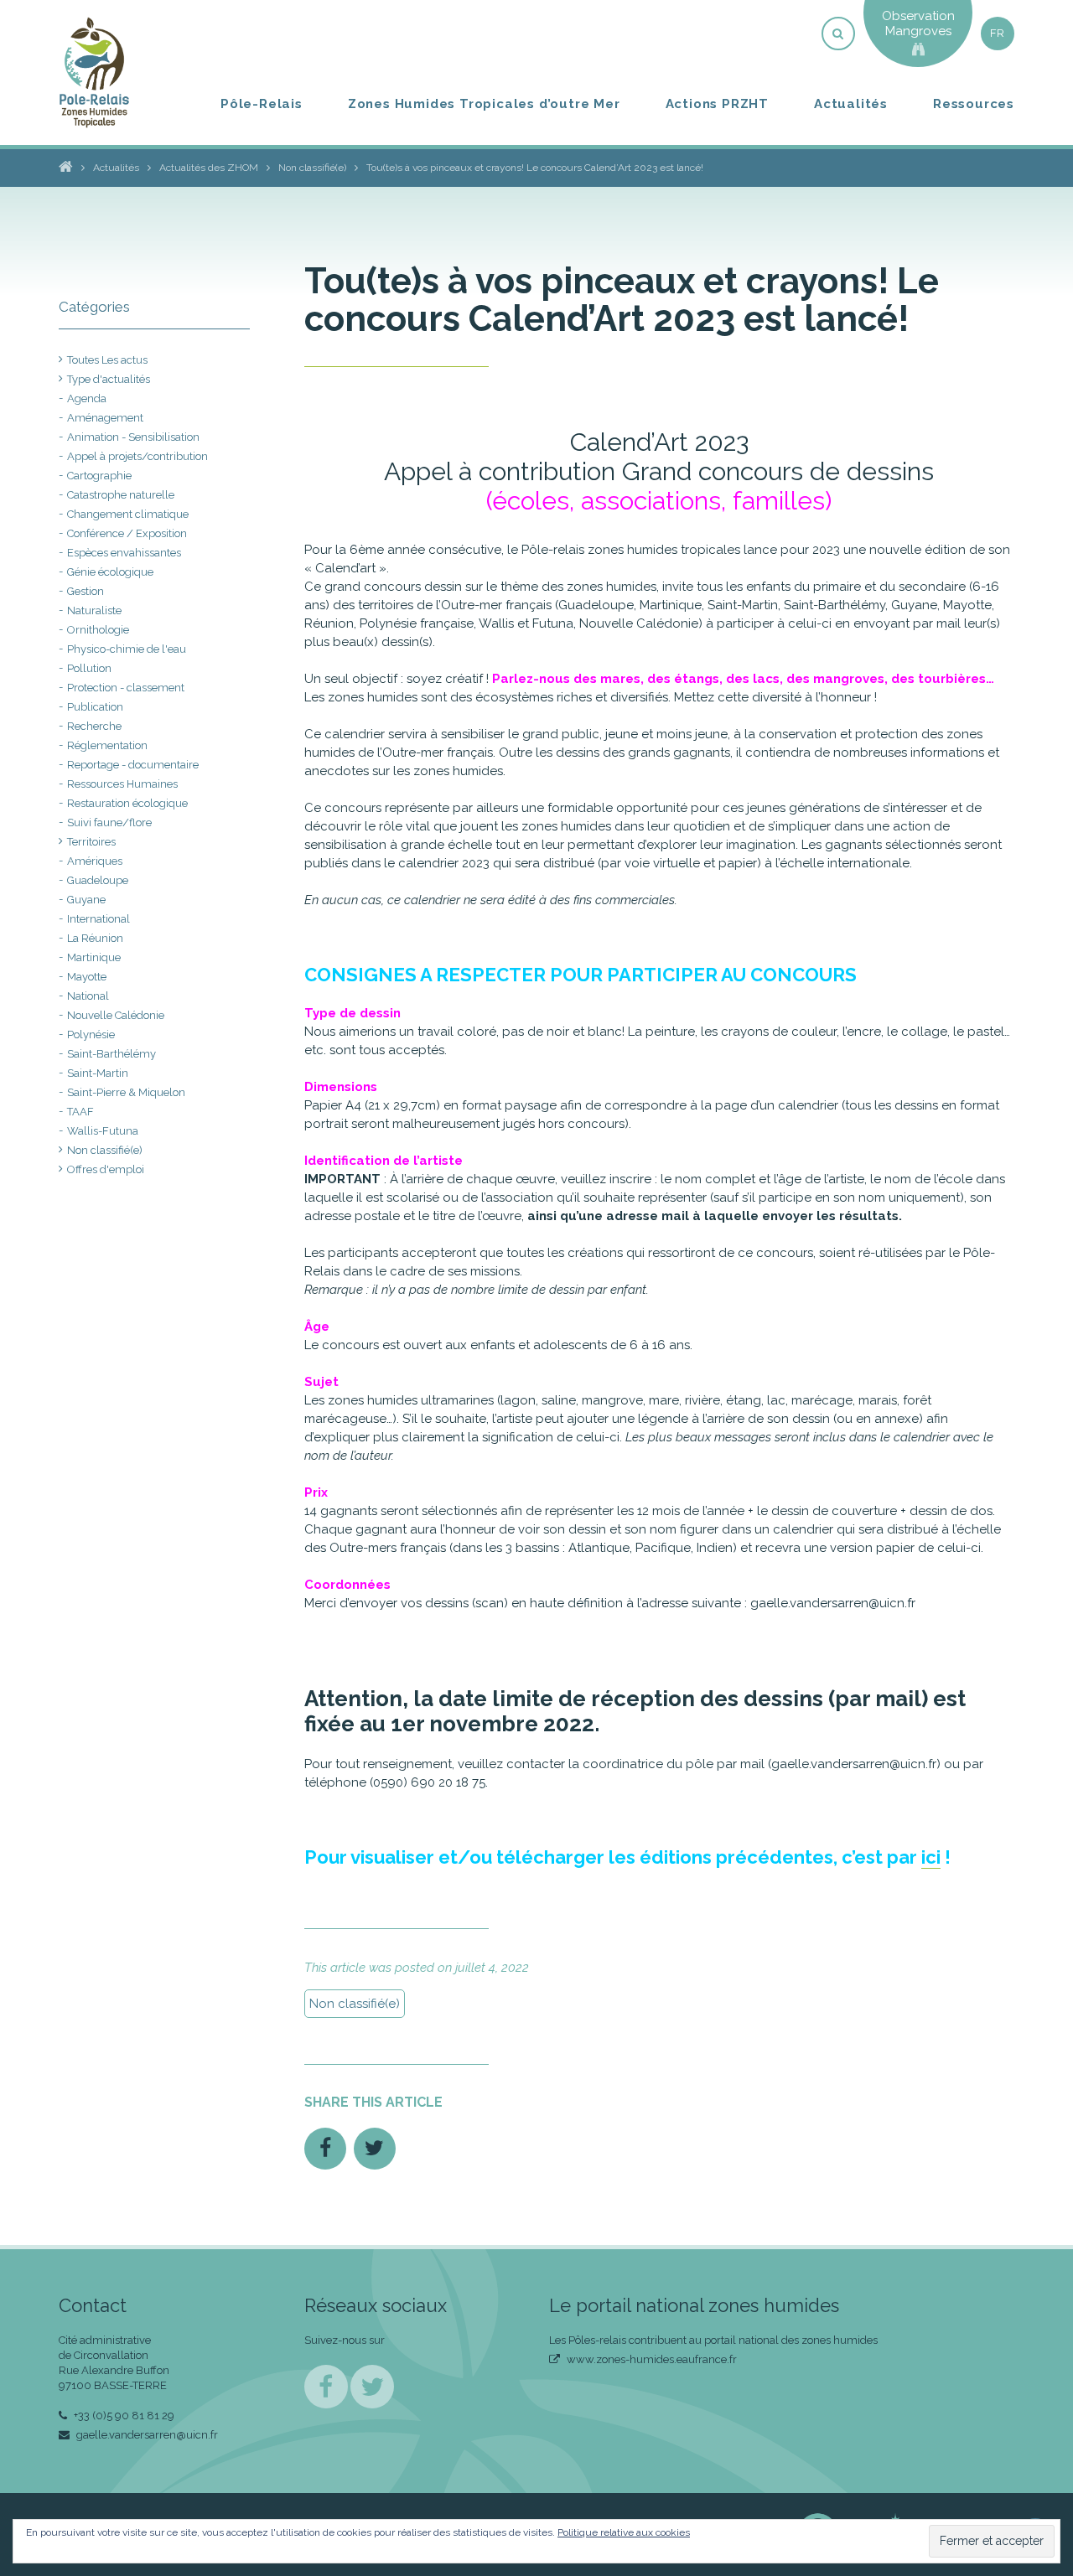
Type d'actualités (109, 379)
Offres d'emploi (106, 1169)
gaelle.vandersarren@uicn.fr (146, 2435)
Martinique (94, 957)
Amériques (95, 861)
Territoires (91, 842)
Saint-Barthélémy (111, 1054)
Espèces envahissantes (124, 553)
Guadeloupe (98, 880)
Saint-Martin (98, 1073)
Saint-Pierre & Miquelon (126, 1092)
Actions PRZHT (717, 104)
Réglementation (107, 745)
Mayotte (87, 977)
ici (931, 1857)
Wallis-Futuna (103, 1131)
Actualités (851, 104)
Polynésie (91, 1035)
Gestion (86, 591)
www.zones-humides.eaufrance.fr (651, 2359)
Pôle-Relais (262, 104)
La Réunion (95, 938)
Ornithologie (98, 630)
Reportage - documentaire (133, 765)
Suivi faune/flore (109, 822)
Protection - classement (126, 688)
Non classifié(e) (355, 2004)
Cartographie (99, 476)
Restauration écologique (127, 803)
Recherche (94, 726)
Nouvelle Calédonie (116, 1015)
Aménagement (105, 418)
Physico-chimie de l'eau (127, 649)
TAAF (80, 1112)
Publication (95, 707)
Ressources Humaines (122, 784)
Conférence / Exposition (127, 533)
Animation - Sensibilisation (133, 437)
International (98, 919)
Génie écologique (110, 572)
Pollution (89, 668)
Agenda (87, 398)
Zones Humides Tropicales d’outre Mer (484, 104)
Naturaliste (94, 610)
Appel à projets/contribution (137, 456)
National (88, 996)
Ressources (974, 104)
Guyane (86, 900)
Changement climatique (128, 514)
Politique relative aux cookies (624, 2532)
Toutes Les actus (107, 360)
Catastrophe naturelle (121, 495)
